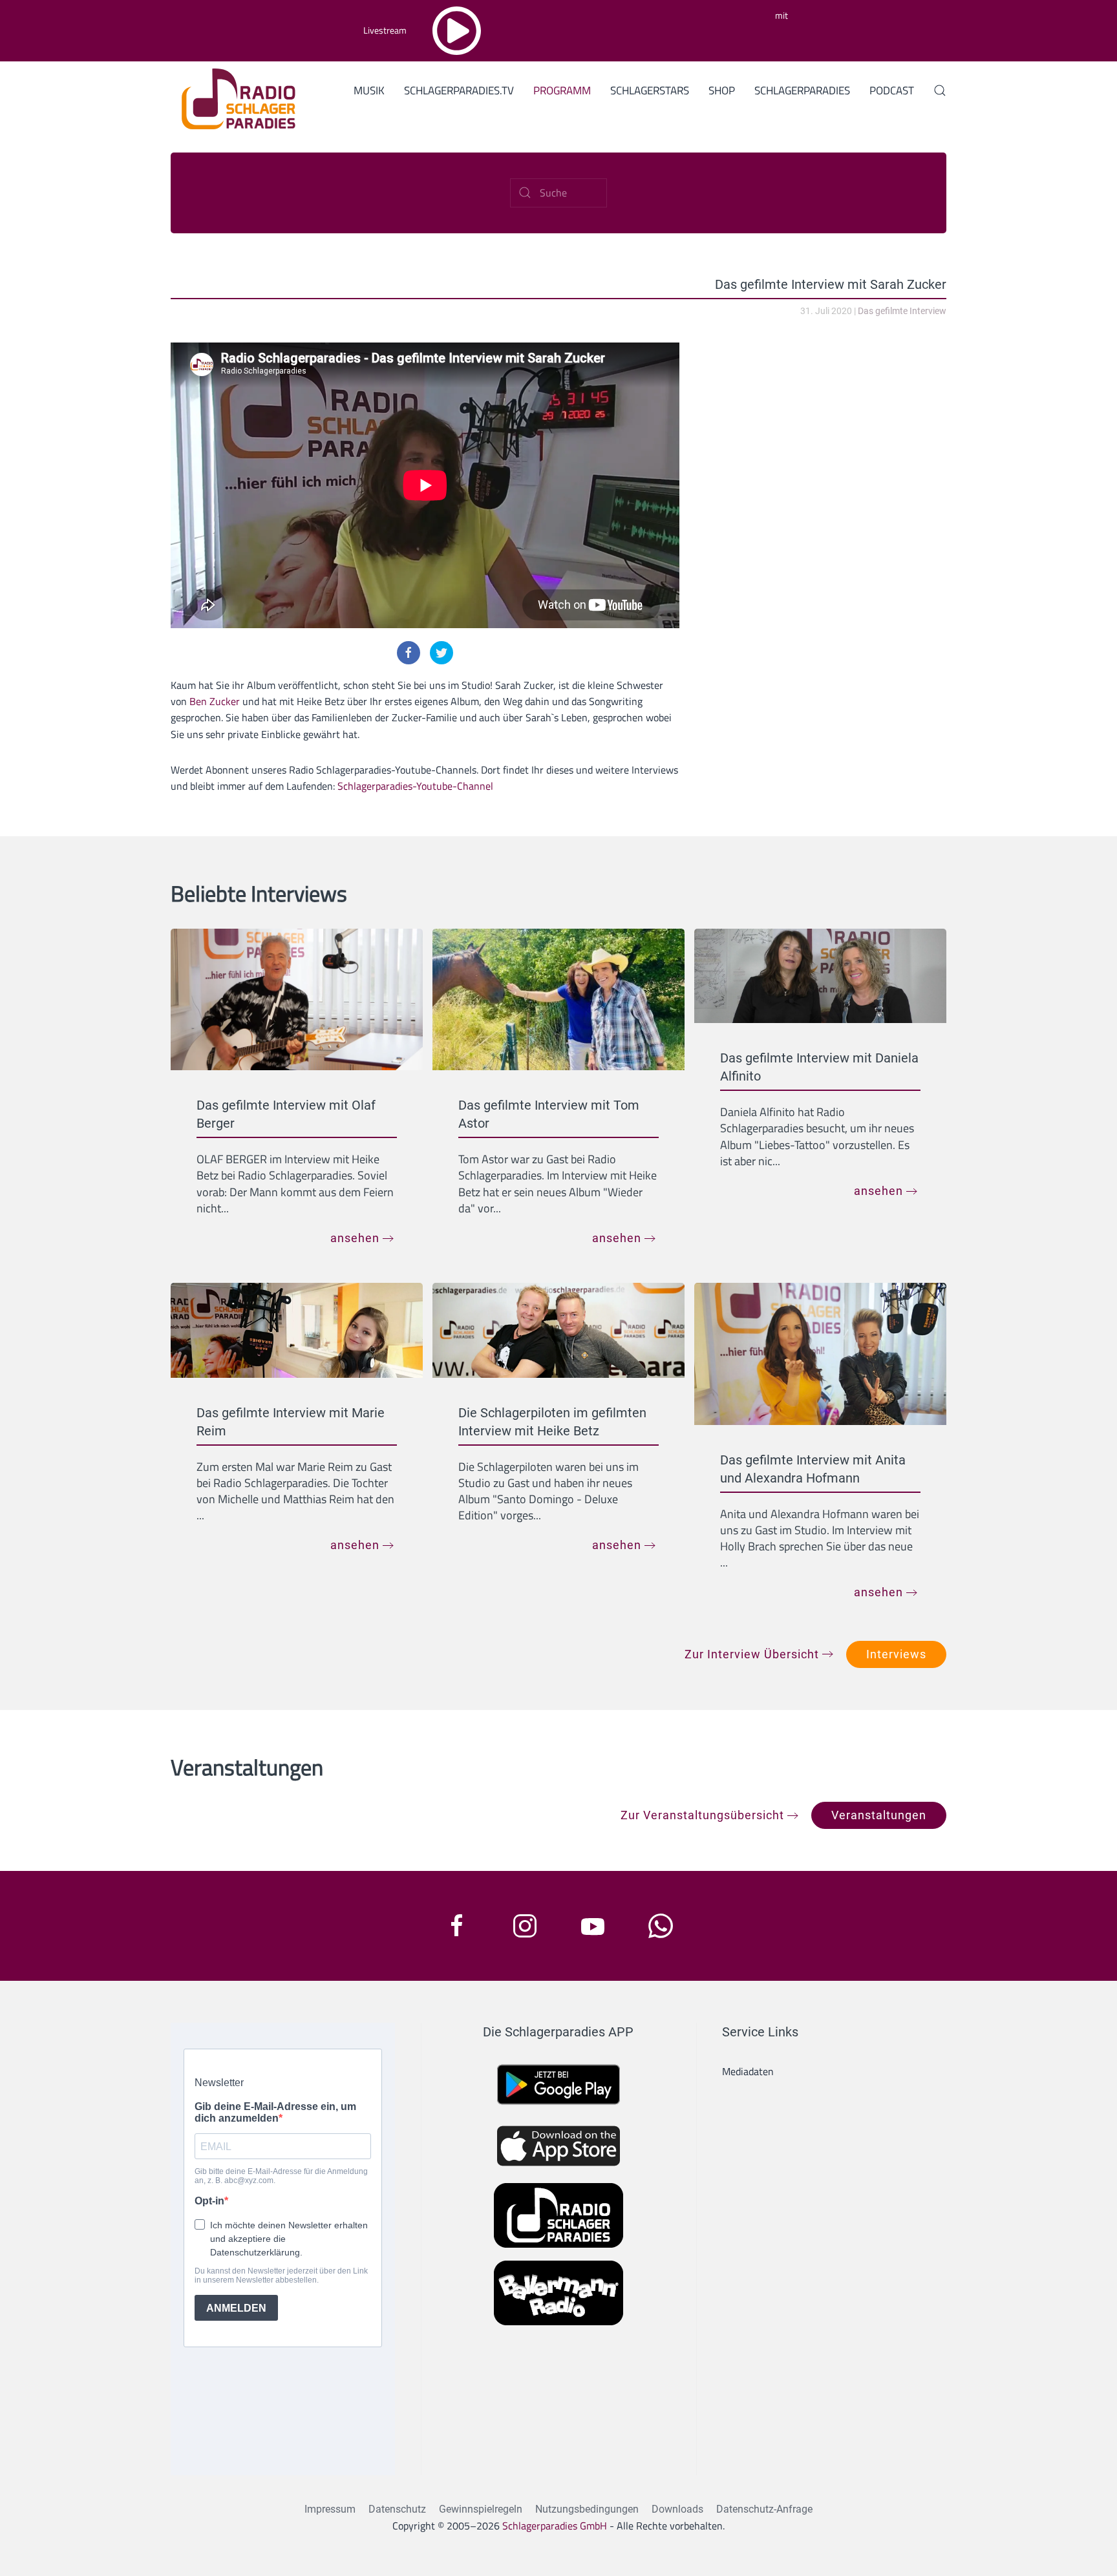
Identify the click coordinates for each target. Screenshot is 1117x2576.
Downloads (677, 2509)
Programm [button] (562, 90)
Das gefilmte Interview (902, 311)
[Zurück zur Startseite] (234, 97)
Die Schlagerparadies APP (558, 2032)
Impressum (330, 2509)
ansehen (355, 1238)
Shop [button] (722, 90)
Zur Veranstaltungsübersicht (702, 1815)
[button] (940, 90)
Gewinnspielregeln (481, 2509)
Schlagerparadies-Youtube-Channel (415, 786)
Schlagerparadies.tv (459, 90)
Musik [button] (369, 90)
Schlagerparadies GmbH (555, 2526)
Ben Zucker (215, 701)
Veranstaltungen (879, 1815)
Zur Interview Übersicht (752, 1654)
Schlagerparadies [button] (802, 90)
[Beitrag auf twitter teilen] (441, 653)
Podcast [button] (892, 90)
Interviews (896, 1654)
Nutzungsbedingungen (587, 2509)
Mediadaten (748, 2071)
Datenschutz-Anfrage (764, 2509)
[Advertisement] (826, 433)
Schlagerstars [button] (650, 90)
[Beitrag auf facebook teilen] (409, 653)
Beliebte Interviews (259, 893)
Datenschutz (397, 2509)
